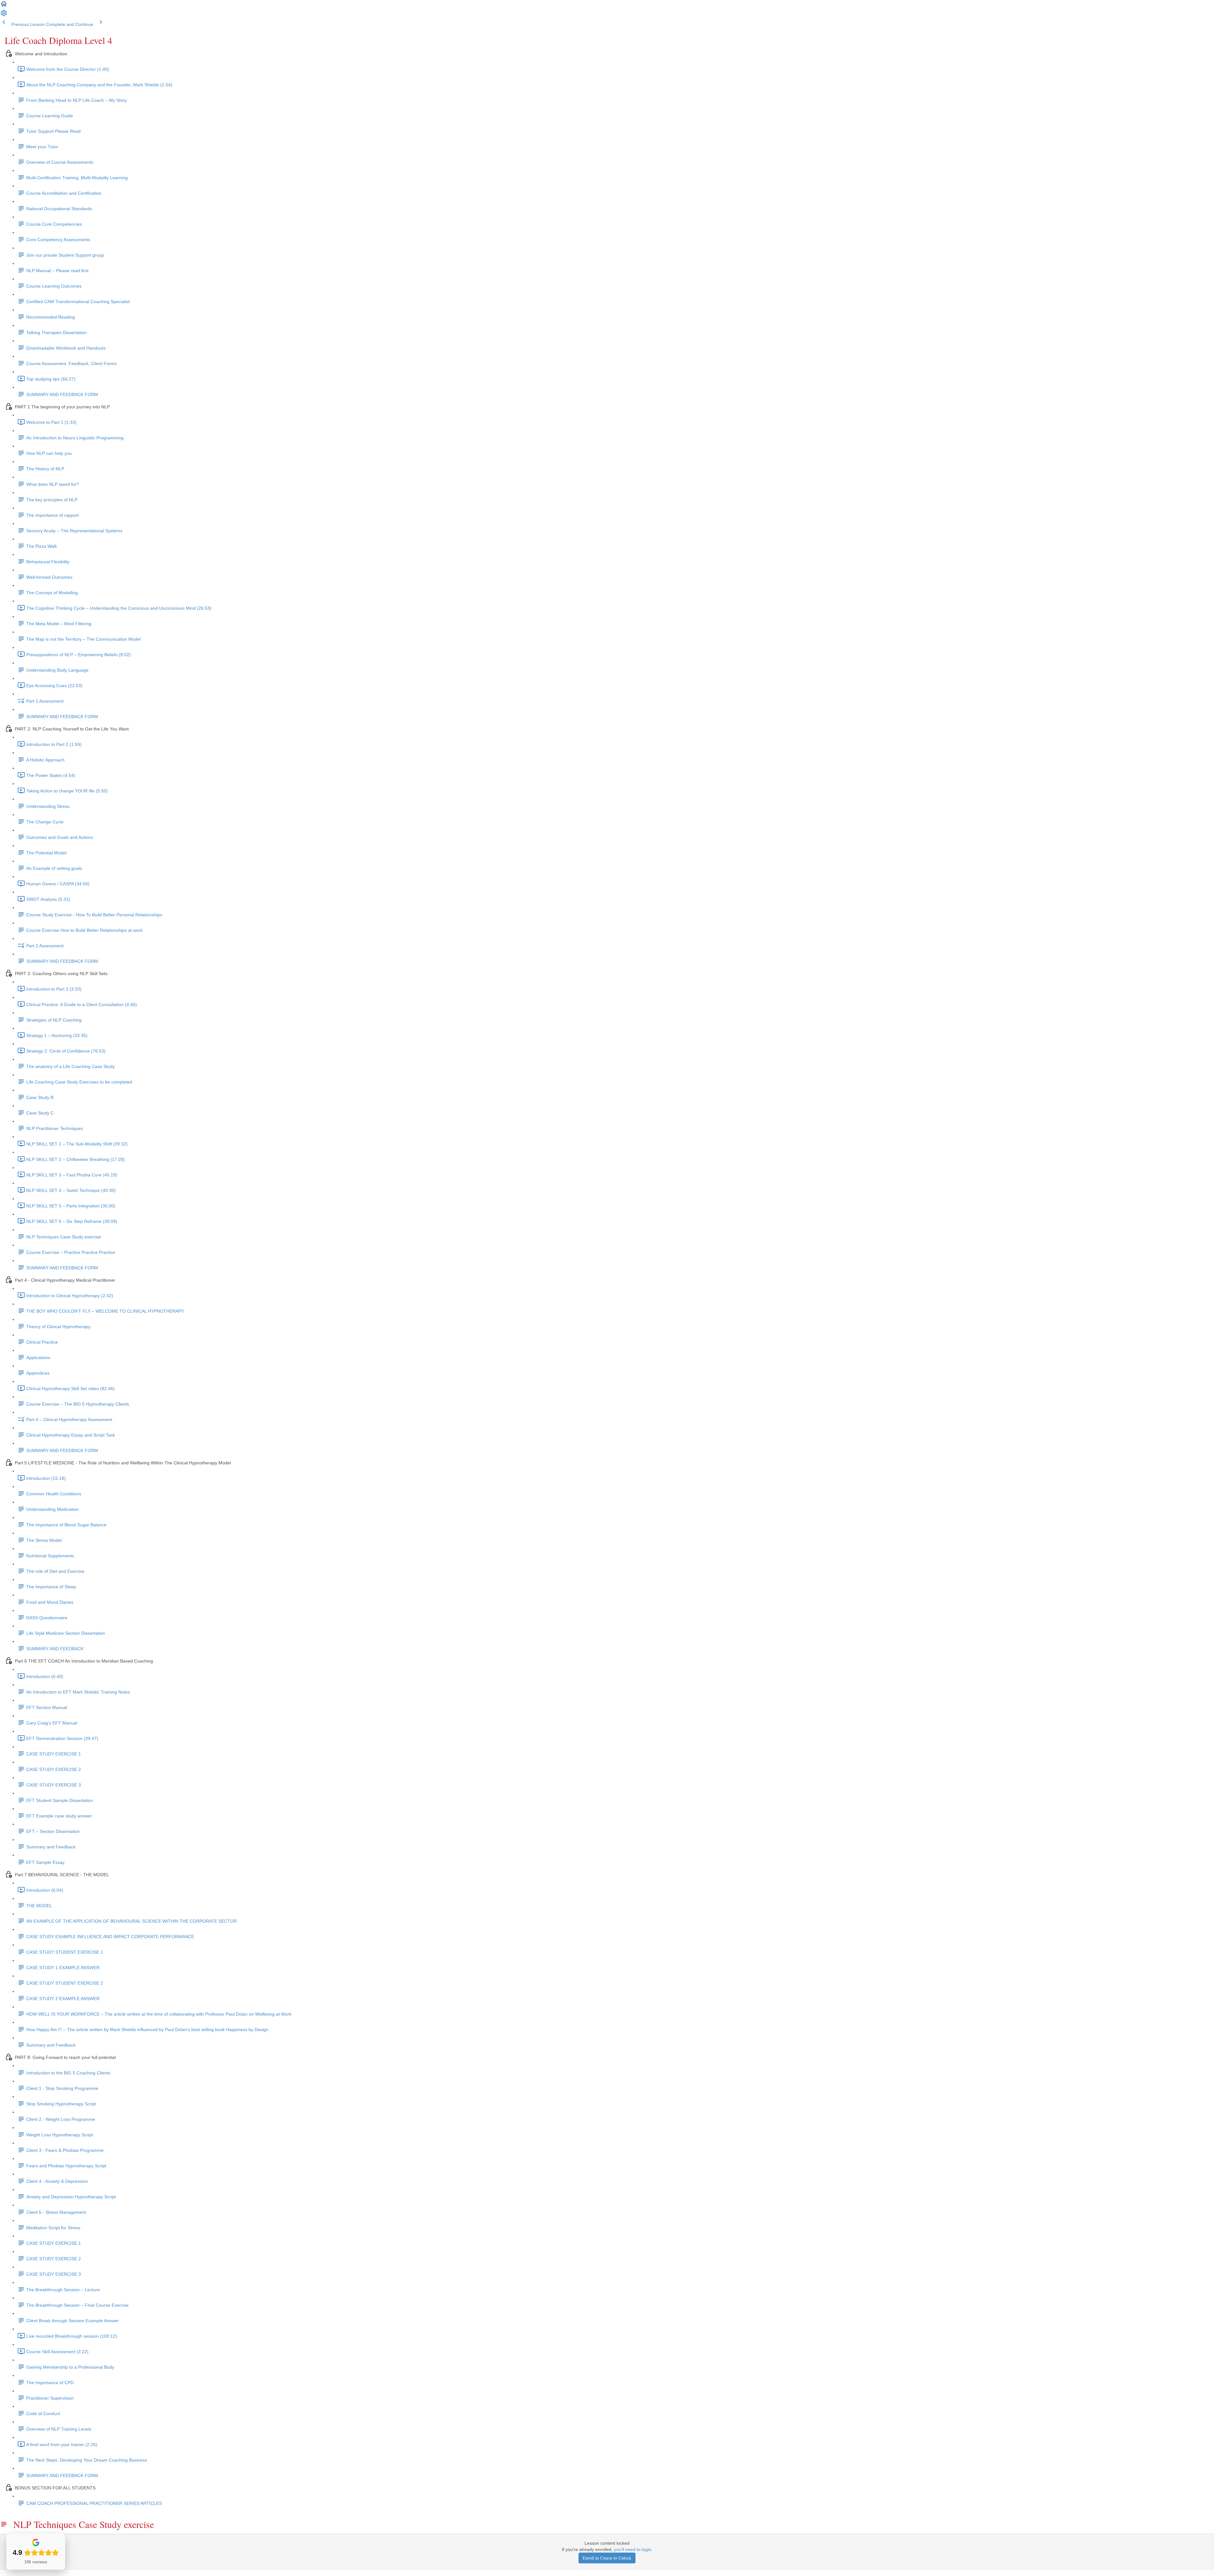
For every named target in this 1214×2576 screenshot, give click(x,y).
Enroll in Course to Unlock (607, 2558)
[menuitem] (4, 15)
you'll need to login (633, 2549)
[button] (4, 6)
